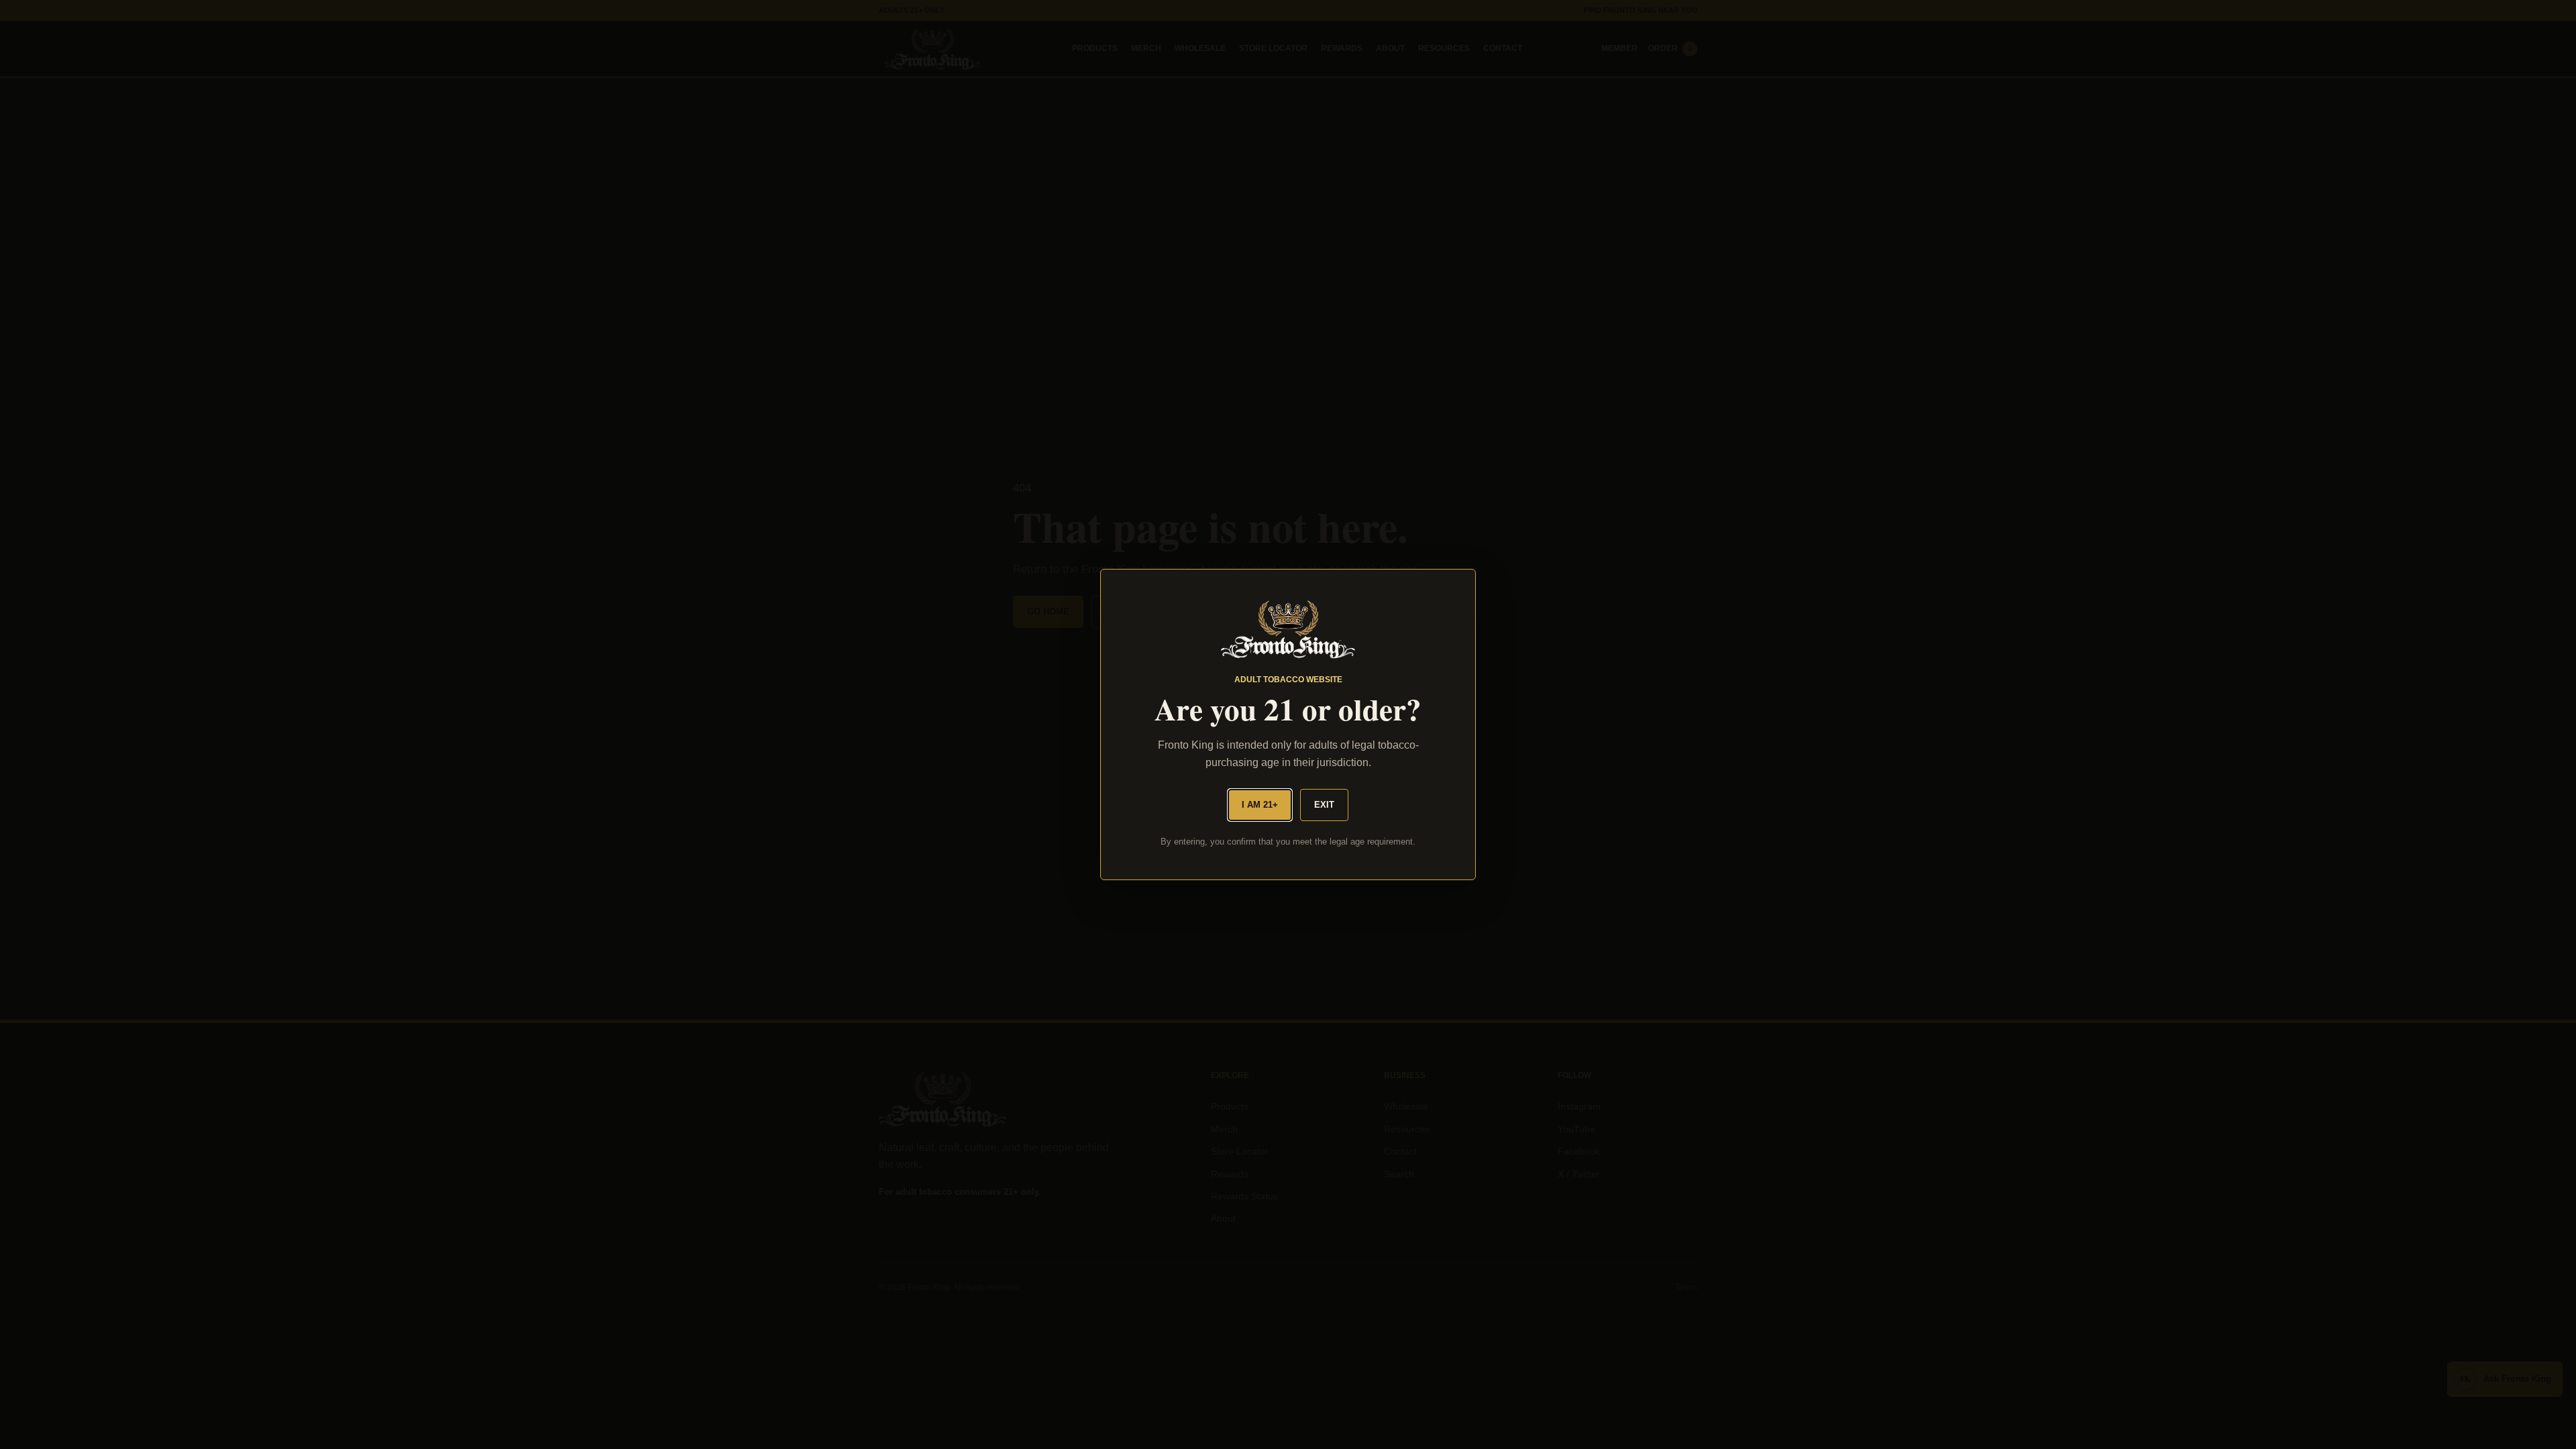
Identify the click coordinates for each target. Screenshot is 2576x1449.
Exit (1324, 805)
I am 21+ (1260, 805)
